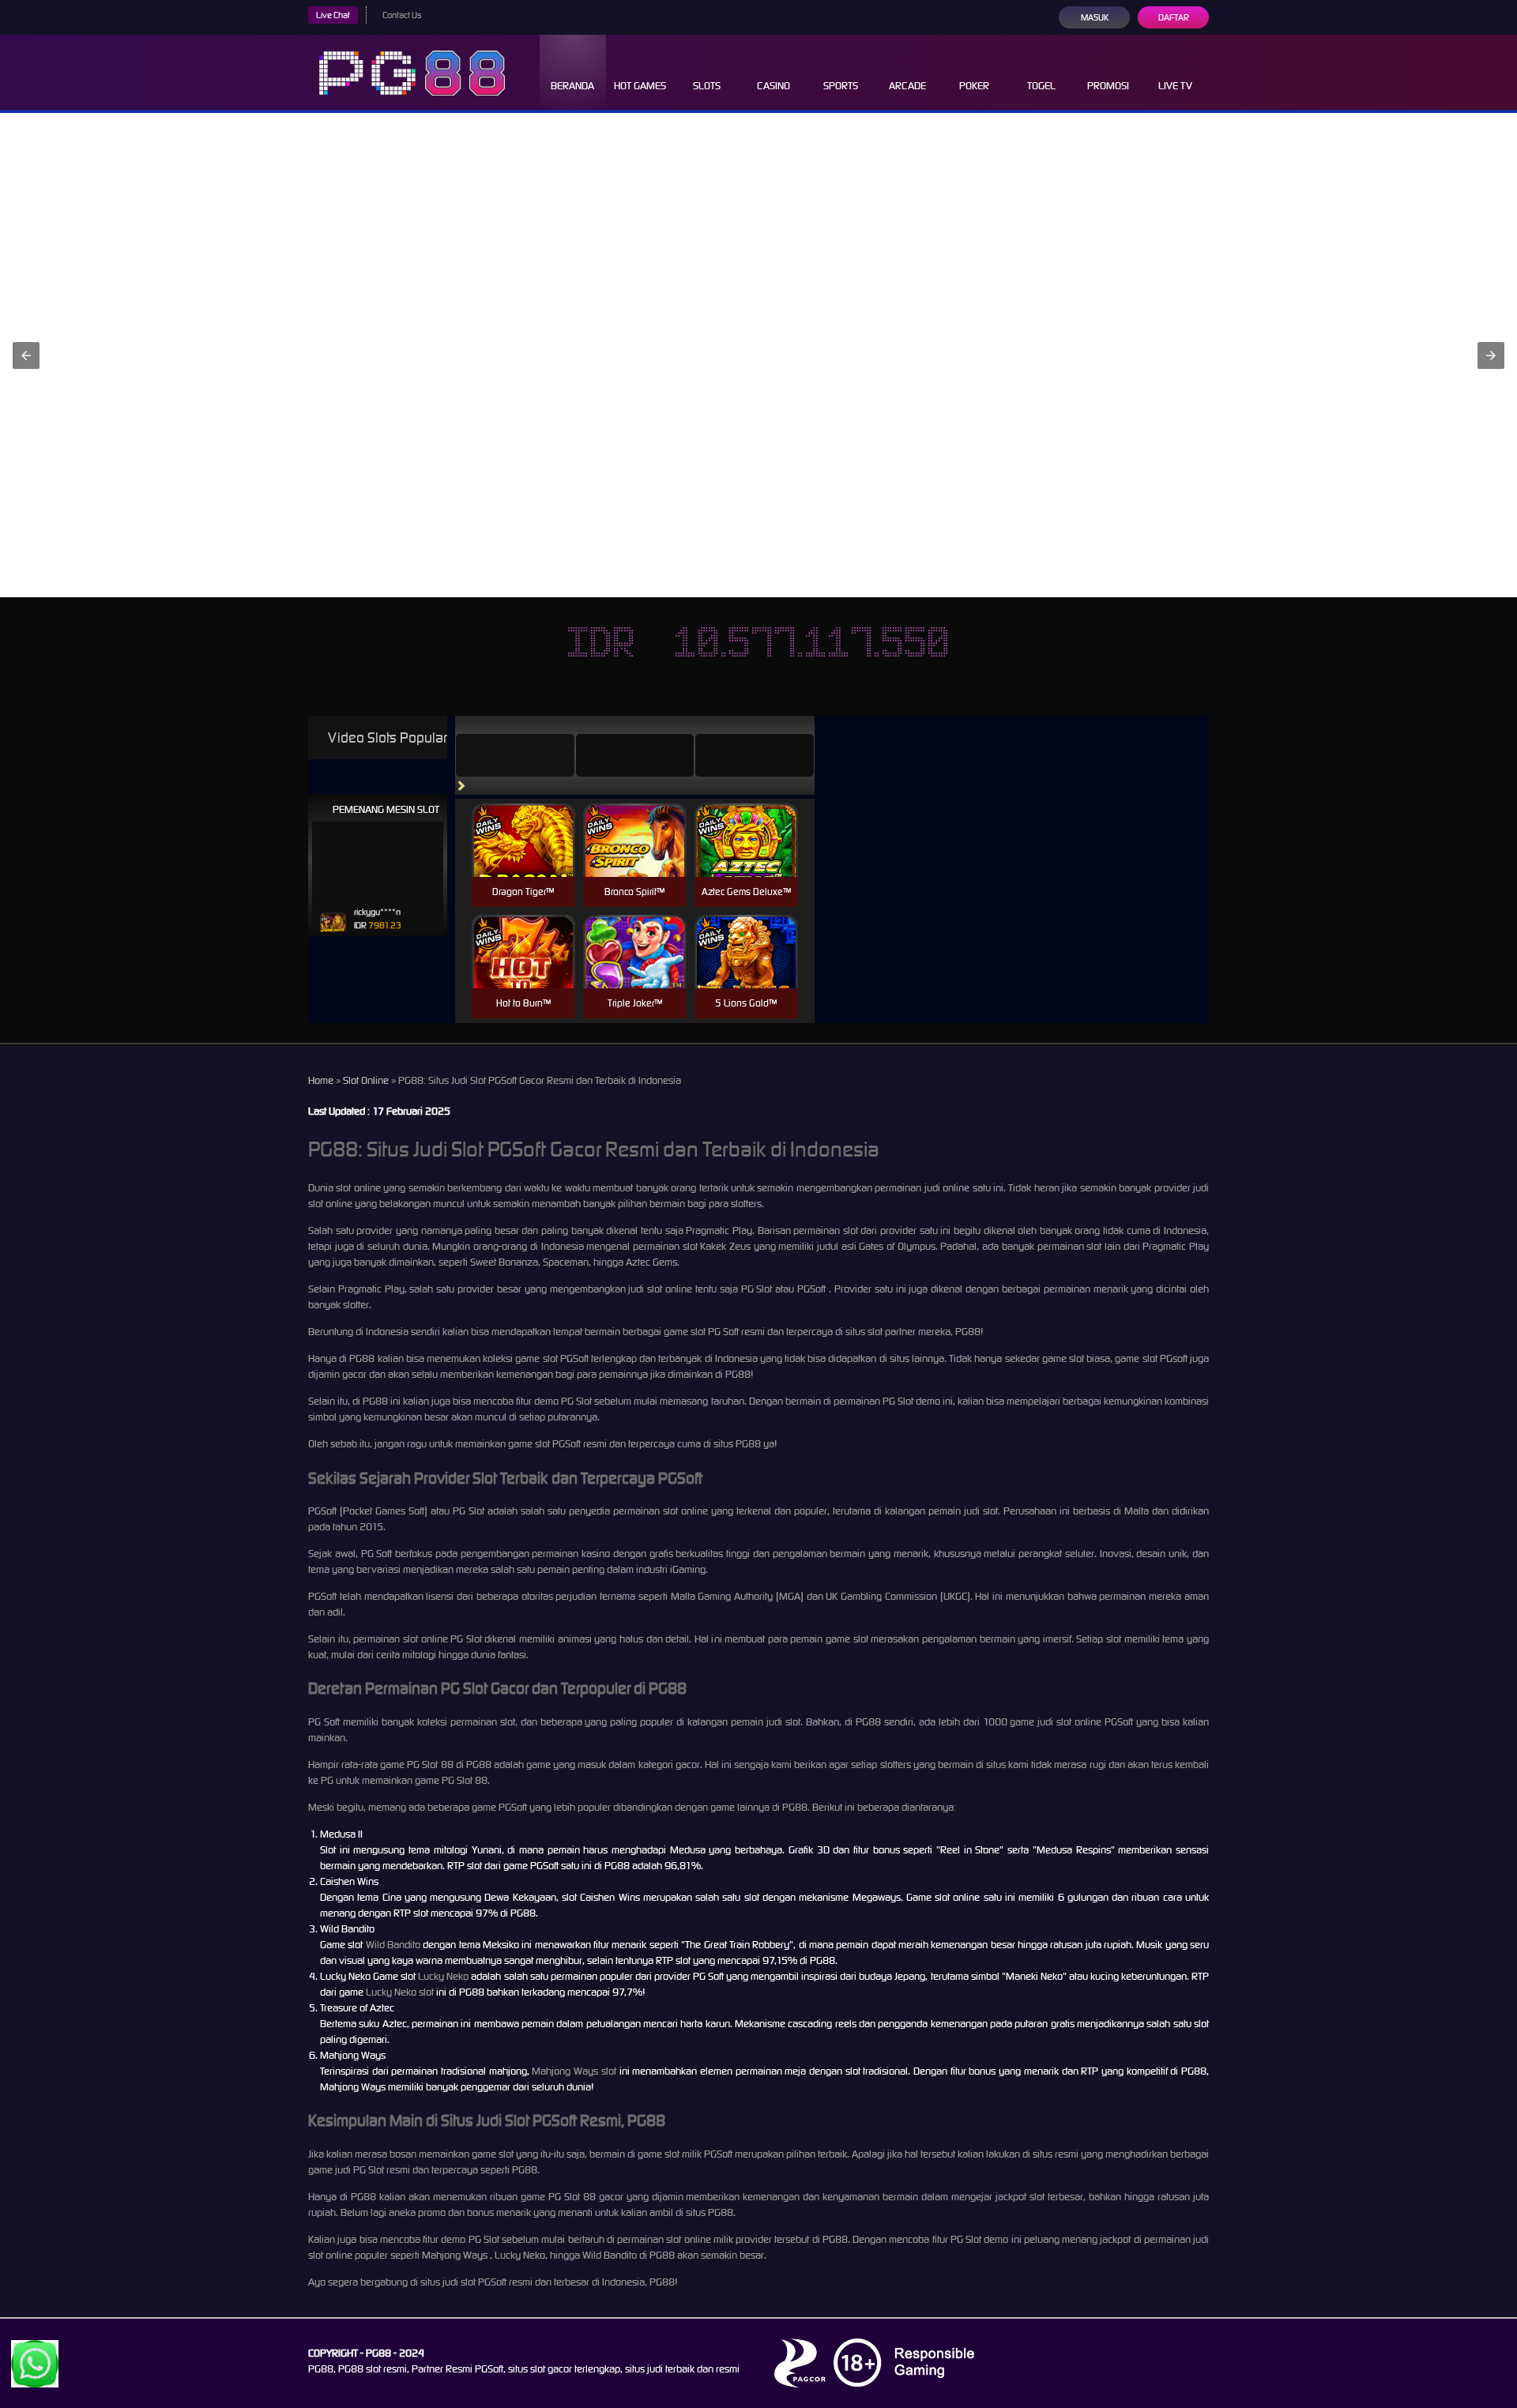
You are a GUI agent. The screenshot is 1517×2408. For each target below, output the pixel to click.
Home (321, 1080)
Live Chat (333, 15)
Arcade (907, 86)
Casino (774, 86)
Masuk (1095, 17)
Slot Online (366, 1080)
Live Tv (1175, 86)
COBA (523, 821)
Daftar (1174, 17)
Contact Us (402, 15)
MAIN (523, 857)
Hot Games (640, 86)
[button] (26, 356)
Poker (974, 86)
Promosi (1108, 86)
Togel (1041, 86)
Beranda (572, 86)
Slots (707, 86)
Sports (841, 86)
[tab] (515, 755)
